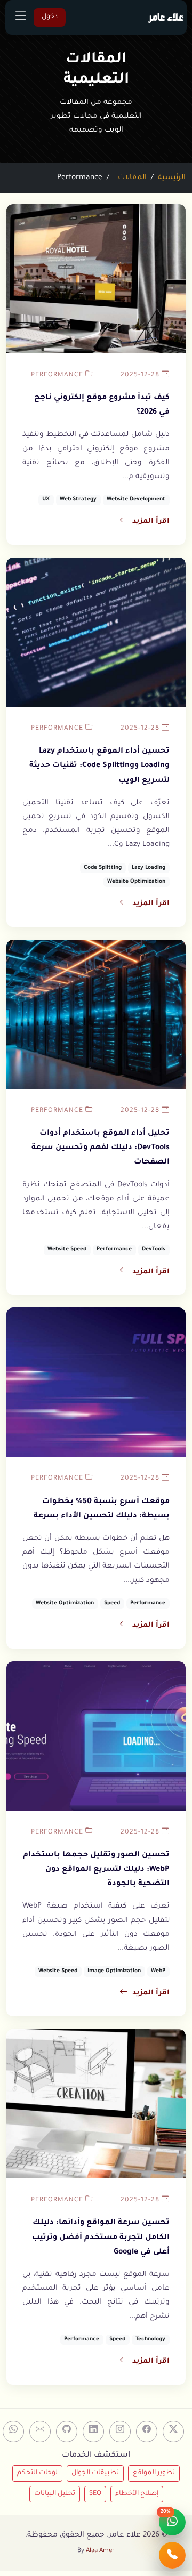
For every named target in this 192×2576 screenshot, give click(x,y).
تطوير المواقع (154, 2473)
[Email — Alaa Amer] (40, 2432)
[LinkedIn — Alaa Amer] (93, 2432)
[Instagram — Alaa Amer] (120, 2432)
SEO (95, 2494)
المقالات (132, 178)
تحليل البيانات (55, 2494)
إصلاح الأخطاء (137, 2494)
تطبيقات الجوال (95, 2473)
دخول (50, 17)
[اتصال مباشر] (172, 2555)
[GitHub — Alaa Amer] (67, 2432)
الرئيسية (172, 178)
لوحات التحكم (37, 2473)
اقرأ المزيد (151, 522)
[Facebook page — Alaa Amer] (147, 2432)
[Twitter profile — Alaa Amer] (173, 2432)
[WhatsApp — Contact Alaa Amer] (13, 2432)
